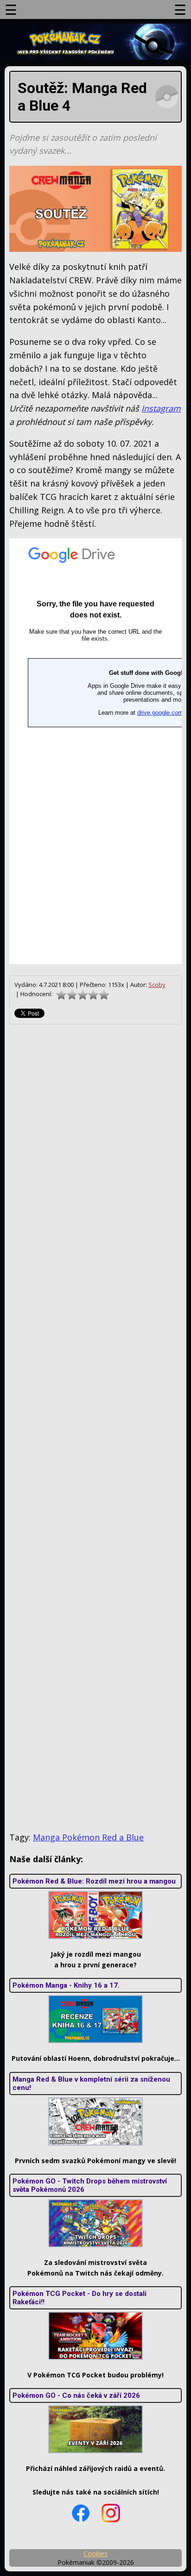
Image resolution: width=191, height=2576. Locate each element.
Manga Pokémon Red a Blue (88, 1837)
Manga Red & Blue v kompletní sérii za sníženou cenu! (91, 2083)
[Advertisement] (95, 1428)
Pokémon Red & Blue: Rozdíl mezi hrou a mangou (94, 1881)
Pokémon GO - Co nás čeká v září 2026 (76, 2395)
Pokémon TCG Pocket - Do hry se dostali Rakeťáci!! (80, 2298)
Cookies (95, 2554)
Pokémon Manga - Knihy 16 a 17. (66, 1985)
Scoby (157, 985)
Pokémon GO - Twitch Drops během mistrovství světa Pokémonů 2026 (90, 2185)
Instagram (161, 408)
